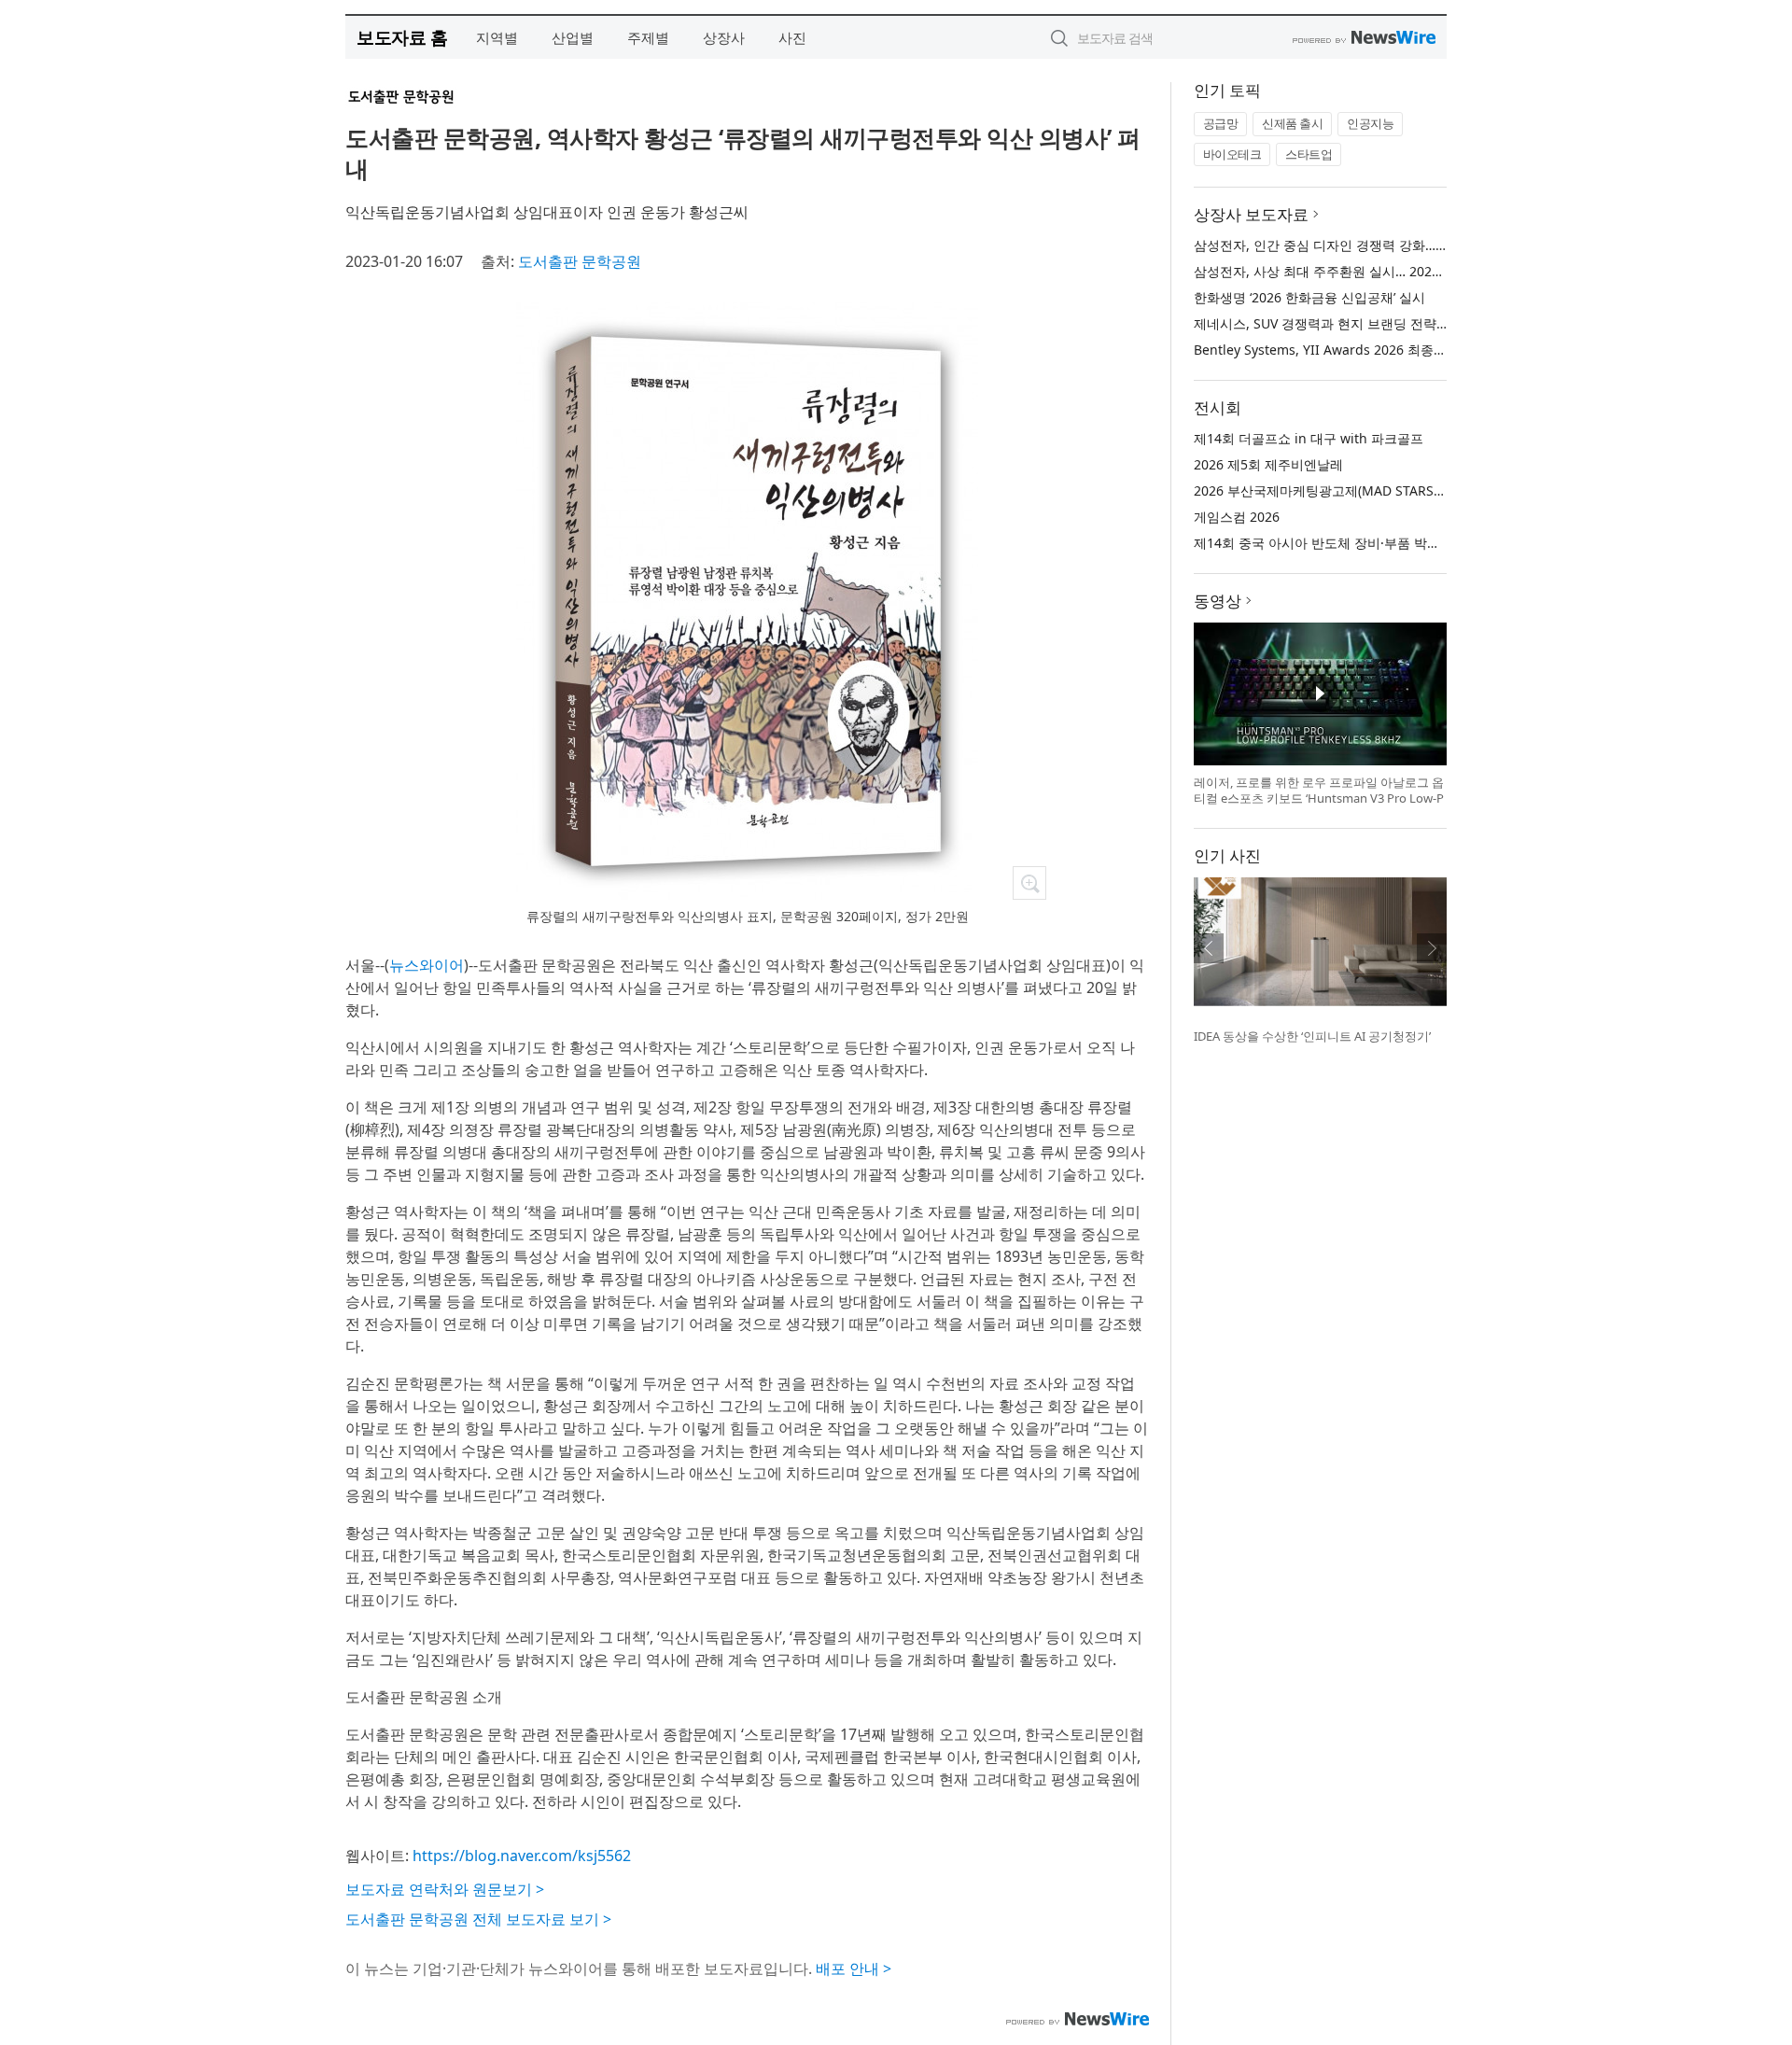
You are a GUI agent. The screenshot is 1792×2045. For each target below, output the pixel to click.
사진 (792, 37)
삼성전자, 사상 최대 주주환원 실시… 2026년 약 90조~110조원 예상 (1390, 271)
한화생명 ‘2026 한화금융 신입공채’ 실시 (1309, 297)
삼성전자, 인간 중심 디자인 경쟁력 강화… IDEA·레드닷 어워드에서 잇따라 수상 (1424, 245)
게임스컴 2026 (1237, 517)
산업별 (573, 37)
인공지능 (1370, 123)
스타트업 (1309, 154)
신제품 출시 (1292, 123)
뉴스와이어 (427, 965)
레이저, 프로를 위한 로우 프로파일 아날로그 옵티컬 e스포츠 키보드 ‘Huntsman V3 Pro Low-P (1319, 791)
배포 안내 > (854, 1968)
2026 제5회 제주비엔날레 (1268, 464)
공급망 (1221, 123)
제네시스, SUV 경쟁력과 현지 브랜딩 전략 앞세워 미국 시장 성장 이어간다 (1409, 323)
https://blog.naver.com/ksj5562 (522, 1856)
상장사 (724, 37)
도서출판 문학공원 (580, 261)
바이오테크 (1232, 154)
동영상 (1218, 601)
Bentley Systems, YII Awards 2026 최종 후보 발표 (1344, 350)
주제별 (648, 37)
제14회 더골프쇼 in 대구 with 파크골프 (1309, 438)
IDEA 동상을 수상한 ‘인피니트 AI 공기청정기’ (1312, 1036)
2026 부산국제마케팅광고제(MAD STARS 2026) (1332, 490)
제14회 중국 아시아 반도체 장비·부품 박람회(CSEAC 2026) (1364, 543)
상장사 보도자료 (1251, 214)
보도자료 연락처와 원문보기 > (445, 1889)
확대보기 (1029, 883)
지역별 (497, 37)
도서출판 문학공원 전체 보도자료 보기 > (478, 1919)
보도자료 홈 (402, 37)
